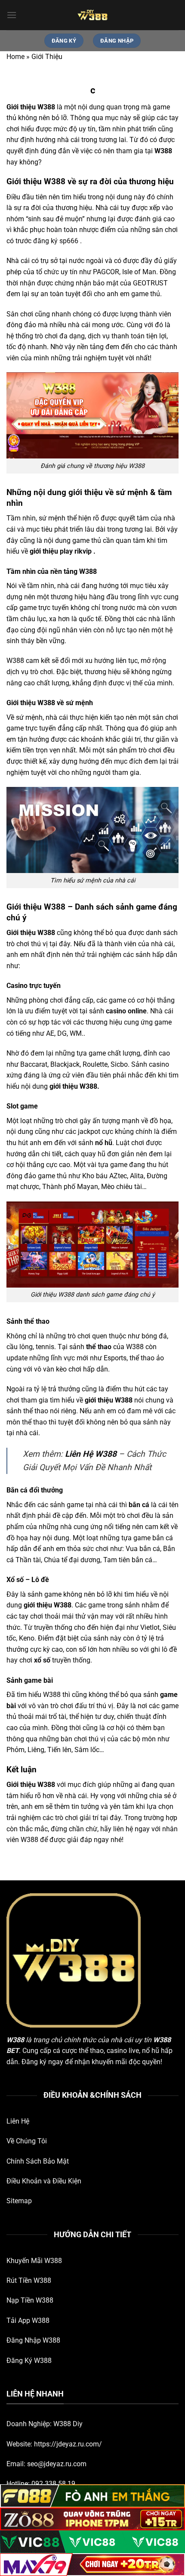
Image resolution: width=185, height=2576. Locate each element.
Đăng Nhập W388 (33, 2340)
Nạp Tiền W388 (30, 2300)
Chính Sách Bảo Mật (38, 2161)
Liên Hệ (18, 2121)
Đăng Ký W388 (29, 2361)
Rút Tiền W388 (29, 2280)
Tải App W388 (28, 2321)
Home (15, 57)
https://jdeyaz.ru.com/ (68, 2444)
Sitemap (19, 2201)
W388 (15, 2040)
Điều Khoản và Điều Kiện (44, 2181)
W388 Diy (68, 2424)
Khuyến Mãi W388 (34, 2261)
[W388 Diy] (92, 15)
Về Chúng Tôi (27, 2141)
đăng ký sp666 (56, 241)
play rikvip (76, 551)
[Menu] (12, 15)
